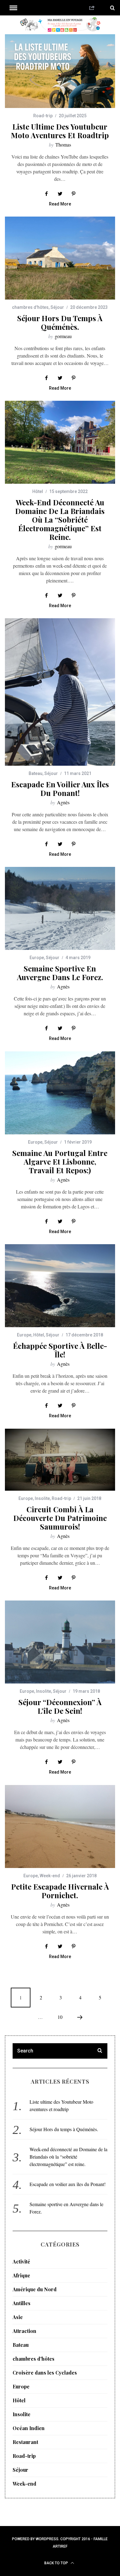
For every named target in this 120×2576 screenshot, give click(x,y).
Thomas (63, 145)
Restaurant (25, 2442)
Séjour (57, 307)
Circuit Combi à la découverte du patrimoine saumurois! (60, 1518)
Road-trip (43, 116)
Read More (60, 204)
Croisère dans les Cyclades (45, 2373)
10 (60, 2017)
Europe (37, 958)
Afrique (21, 2275)
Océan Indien (29, 2428)
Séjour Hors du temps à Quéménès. (60, 322)
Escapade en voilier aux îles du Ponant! (60, 789)
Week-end (50, 1876)
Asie (18, 2317)
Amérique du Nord (35, 2289)
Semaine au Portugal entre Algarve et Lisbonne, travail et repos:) (60, 1162)
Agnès (63, 802)
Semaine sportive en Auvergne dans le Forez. (60, 973)
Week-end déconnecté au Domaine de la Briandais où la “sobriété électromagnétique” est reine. (60, 520)
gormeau (63, 336)
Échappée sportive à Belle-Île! (60, 1350)
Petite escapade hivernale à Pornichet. (60, 1891)
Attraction (24, 2331)
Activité (21, 2261)
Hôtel (38, 491)
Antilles (22, 2303)
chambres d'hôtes (30, 307)
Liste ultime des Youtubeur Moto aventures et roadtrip (60, 131)
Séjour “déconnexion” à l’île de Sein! (60, 1706)
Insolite (42, 1498)
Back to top (57, 2563)
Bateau (36, 773)
